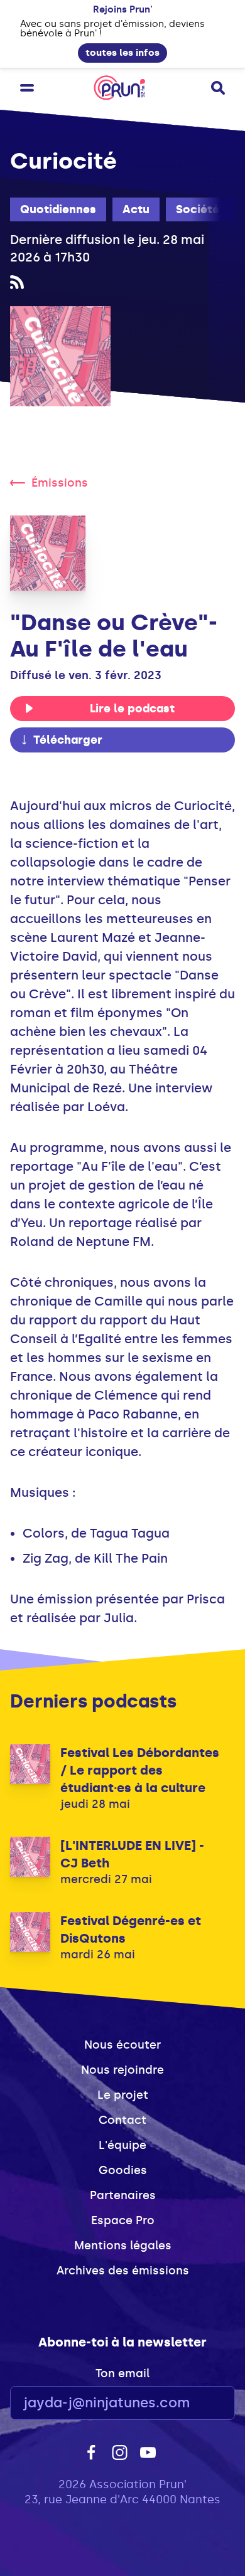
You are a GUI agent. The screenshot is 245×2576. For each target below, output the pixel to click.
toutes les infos (122, 53)
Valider (191, 2403)
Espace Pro (123, 2220)
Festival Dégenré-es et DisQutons (131, 1929)
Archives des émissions (123, 2271)
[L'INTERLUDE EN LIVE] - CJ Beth (132, 1854)
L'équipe (122, 2145)
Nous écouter (122, 2045)
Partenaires (123, 2195)
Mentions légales (123, 2246)
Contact (122, 2120)
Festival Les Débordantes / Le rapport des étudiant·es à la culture (140, 1770)
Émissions (60, 483)
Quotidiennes (58, 209)
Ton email (122, 2373)
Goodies (123, 2170)
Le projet (123, 2095)
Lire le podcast (132, 709)
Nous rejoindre (122, 2070)
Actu (136, 209)
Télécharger (68, 740)
